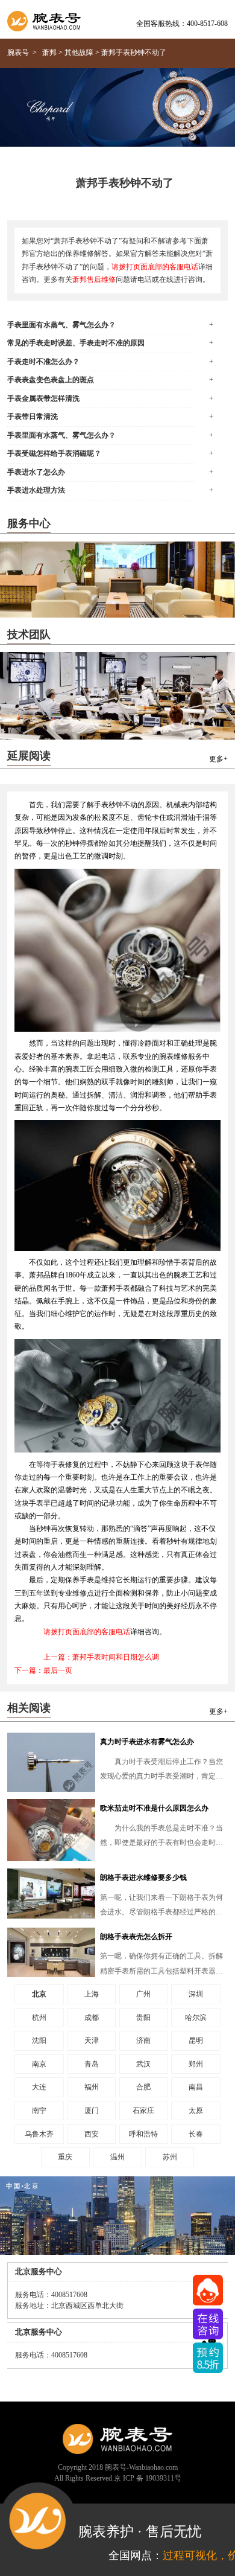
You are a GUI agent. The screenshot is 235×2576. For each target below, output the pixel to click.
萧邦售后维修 (94, 280)
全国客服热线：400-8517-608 (182, 24)
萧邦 (49, 53)
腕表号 (18, 53)
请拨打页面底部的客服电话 (155, 267)
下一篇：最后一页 (43, 1671)
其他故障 (79, 53)
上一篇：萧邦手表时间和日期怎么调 (101, 1657)
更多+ (218, 759)
